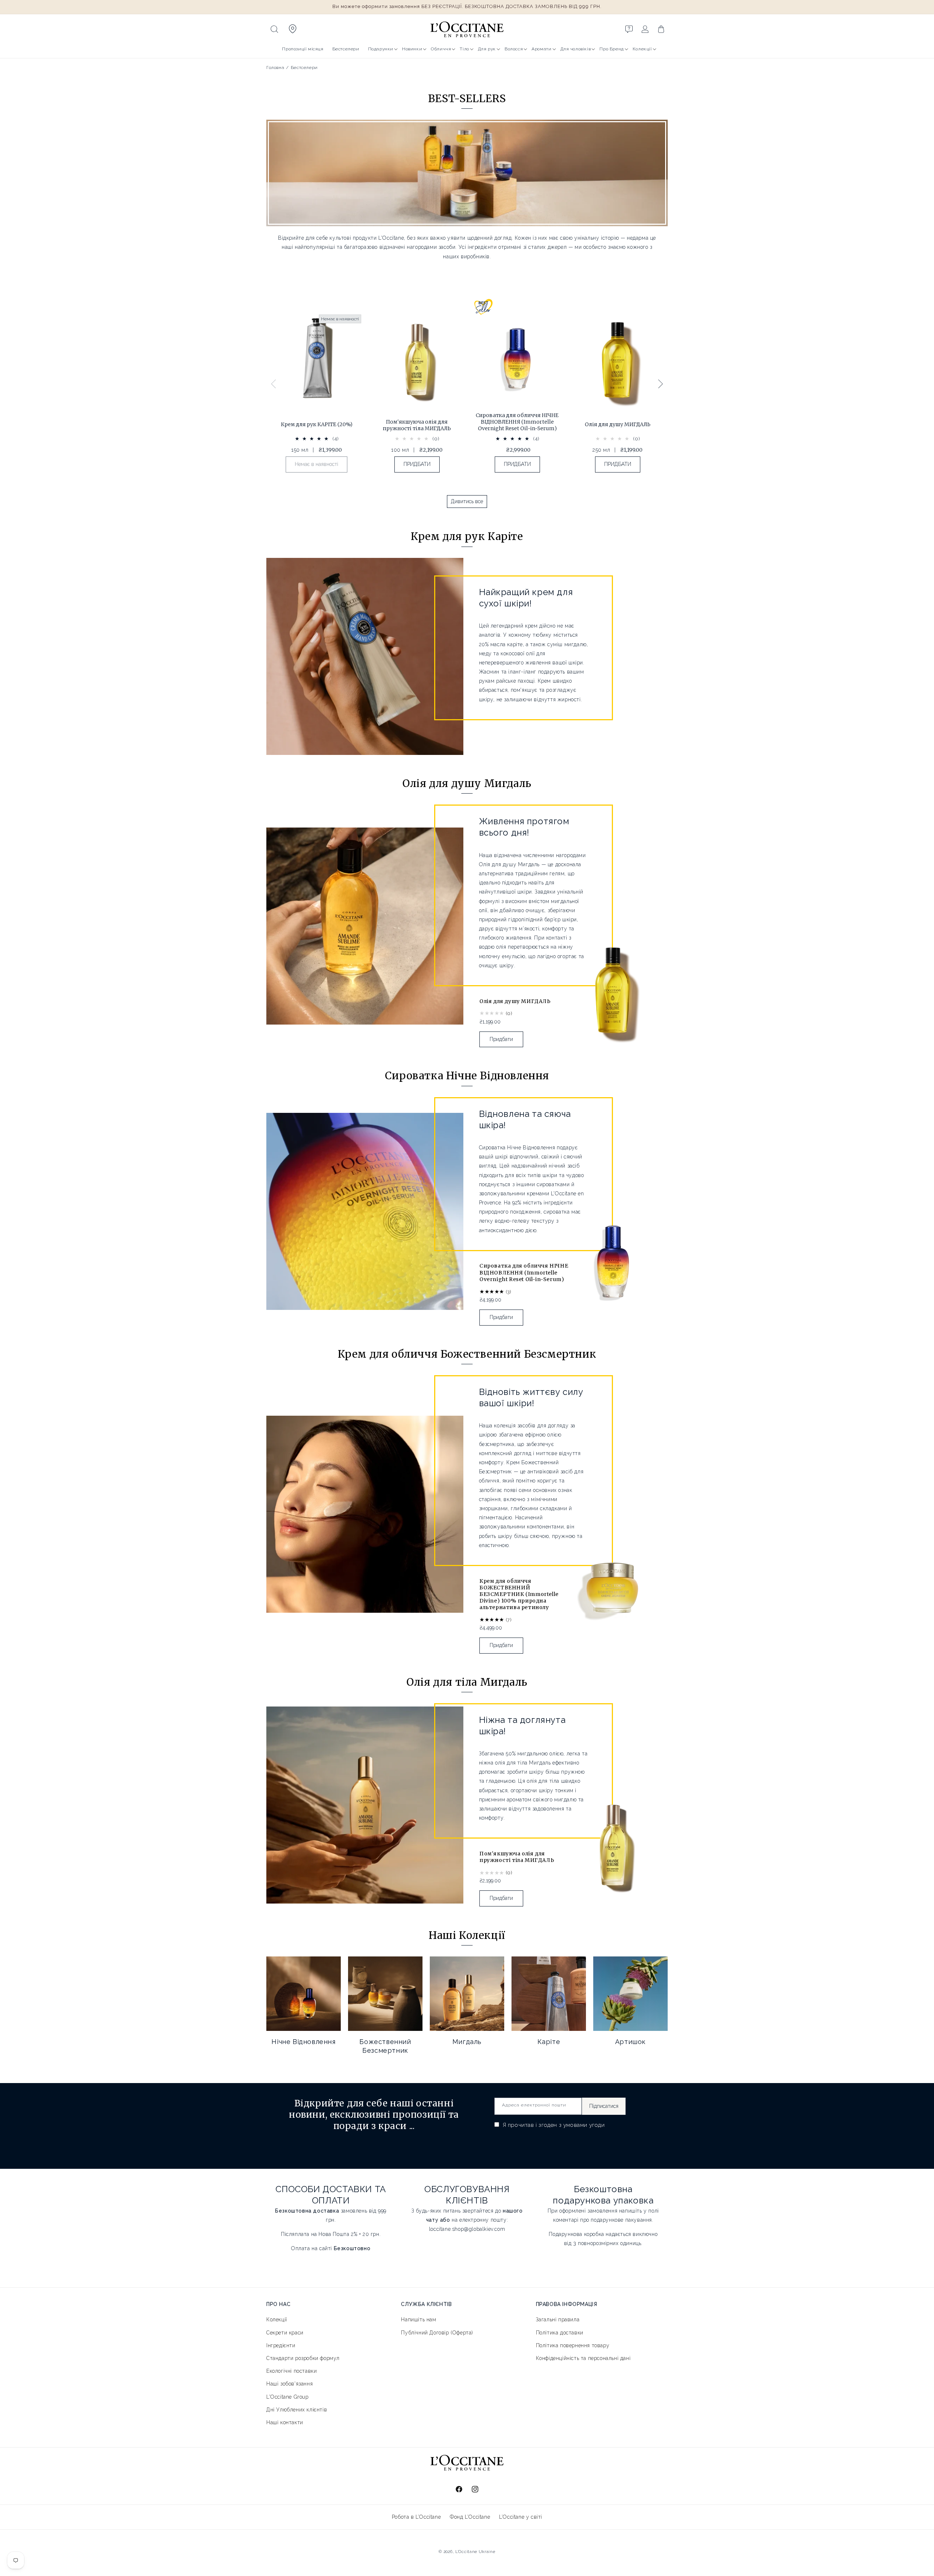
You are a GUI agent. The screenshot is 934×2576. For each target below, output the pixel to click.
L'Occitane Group (287, 2396)
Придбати (501, 1039)
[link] (317, 395)
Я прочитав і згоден (553, 2125)
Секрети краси (285, 2332)
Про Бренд (611, 49)
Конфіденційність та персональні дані (583, 2358)
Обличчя (441, 49)
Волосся (514, 49)
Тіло (464, 49)
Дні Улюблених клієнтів (297, 2410)
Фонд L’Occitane (470, 2517)
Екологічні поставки (292, 2371)
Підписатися (604, 2106)
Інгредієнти (281, 2345)
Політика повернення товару (573, 2345)
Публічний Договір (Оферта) (437, 2332)
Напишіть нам (418, 2319)
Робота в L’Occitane (416, 2517)
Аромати (541, 49)
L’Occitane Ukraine (475, 2552)
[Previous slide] (274, 384)
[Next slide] (660, 384)
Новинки (412, 49)
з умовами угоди (582, 2125)
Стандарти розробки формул (303, 2358)
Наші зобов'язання (290, 2384)
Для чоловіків (576, 49)
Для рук (487, 49)
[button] (274, 29)
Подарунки (381, 49)
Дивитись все (467, 501)
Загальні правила (558, 2319)
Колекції (642, 49)
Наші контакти (285, 2422)
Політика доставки (560, 2332)
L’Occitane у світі (521, 2517)
